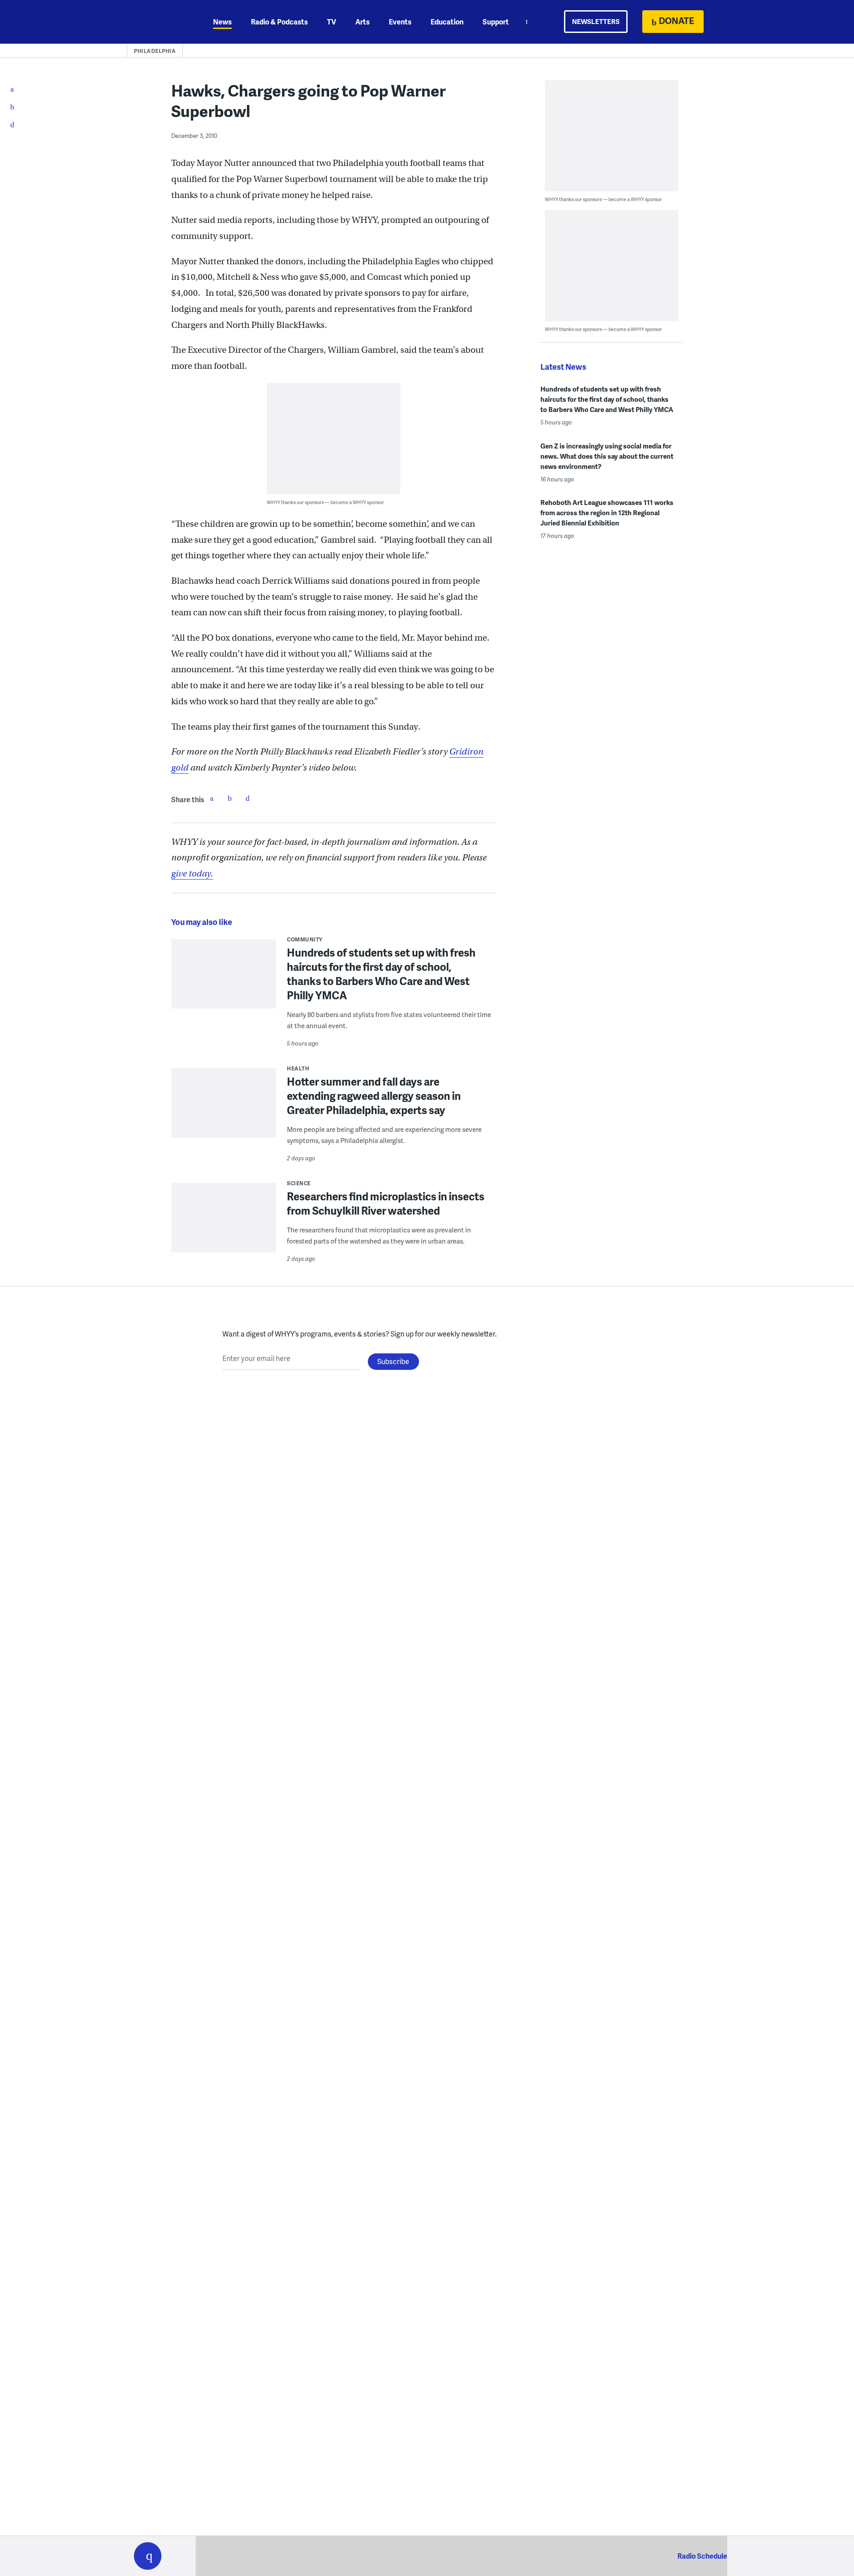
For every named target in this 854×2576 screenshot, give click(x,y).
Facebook (212, 798)
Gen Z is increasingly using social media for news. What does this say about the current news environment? (607, 456)
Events (400, 22)
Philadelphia (155, 51)
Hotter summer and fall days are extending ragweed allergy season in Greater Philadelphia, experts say (374, 1096)
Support (496, 22)
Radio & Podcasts (279, 22)
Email (247, 798)
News (222, 22)
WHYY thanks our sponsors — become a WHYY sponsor (325, 502)
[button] (148, 2556)
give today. (192, 874)
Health (298, 1068)
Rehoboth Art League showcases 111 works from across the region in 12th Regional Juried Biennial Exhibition (607, 513)
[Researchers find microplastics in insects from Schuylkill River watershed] (224, 1224)
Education (447, 22)
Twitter (230, 798)
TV (332, 22)
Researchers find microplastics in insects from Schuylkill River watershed (386, 1203)
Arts (363, 22)
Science (299, 1183)
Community (305, 939)
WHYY (159, 22)
